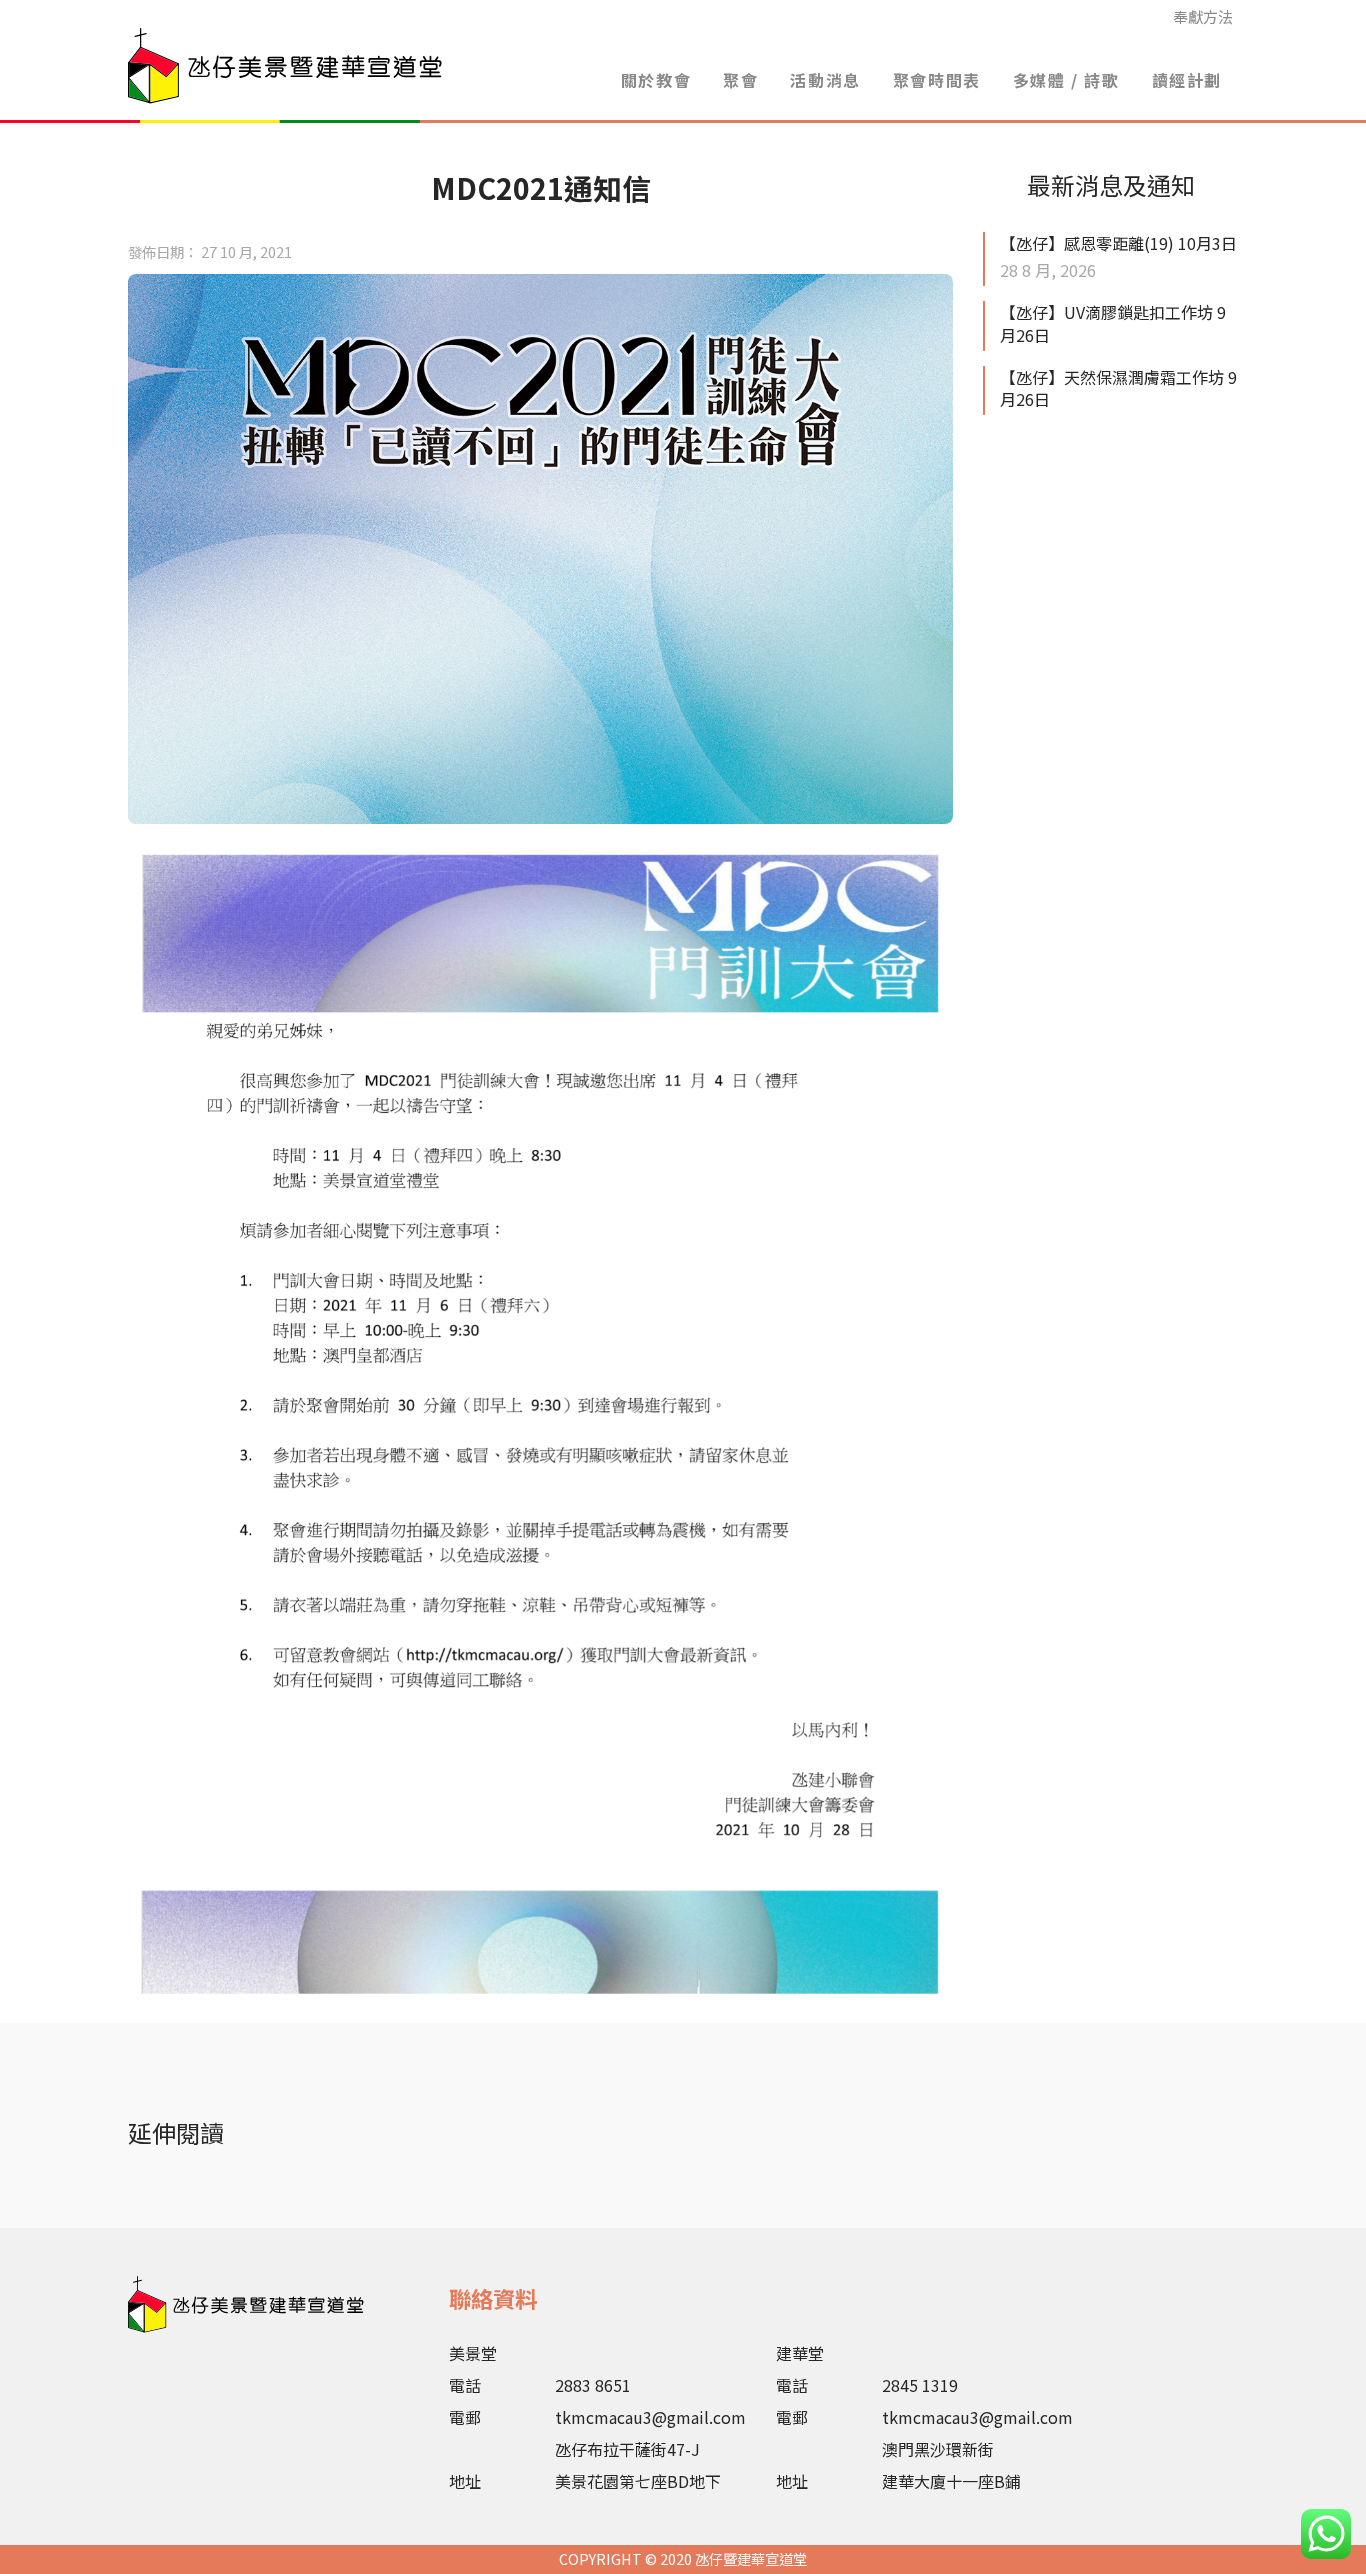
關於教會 (656, 80)
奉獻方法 (1203, 16)
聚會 (740, 80)
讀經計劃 (1187, 80)
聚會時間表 (937, 80)
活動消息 (825, 80)
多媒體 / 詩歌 (1066, 80)
